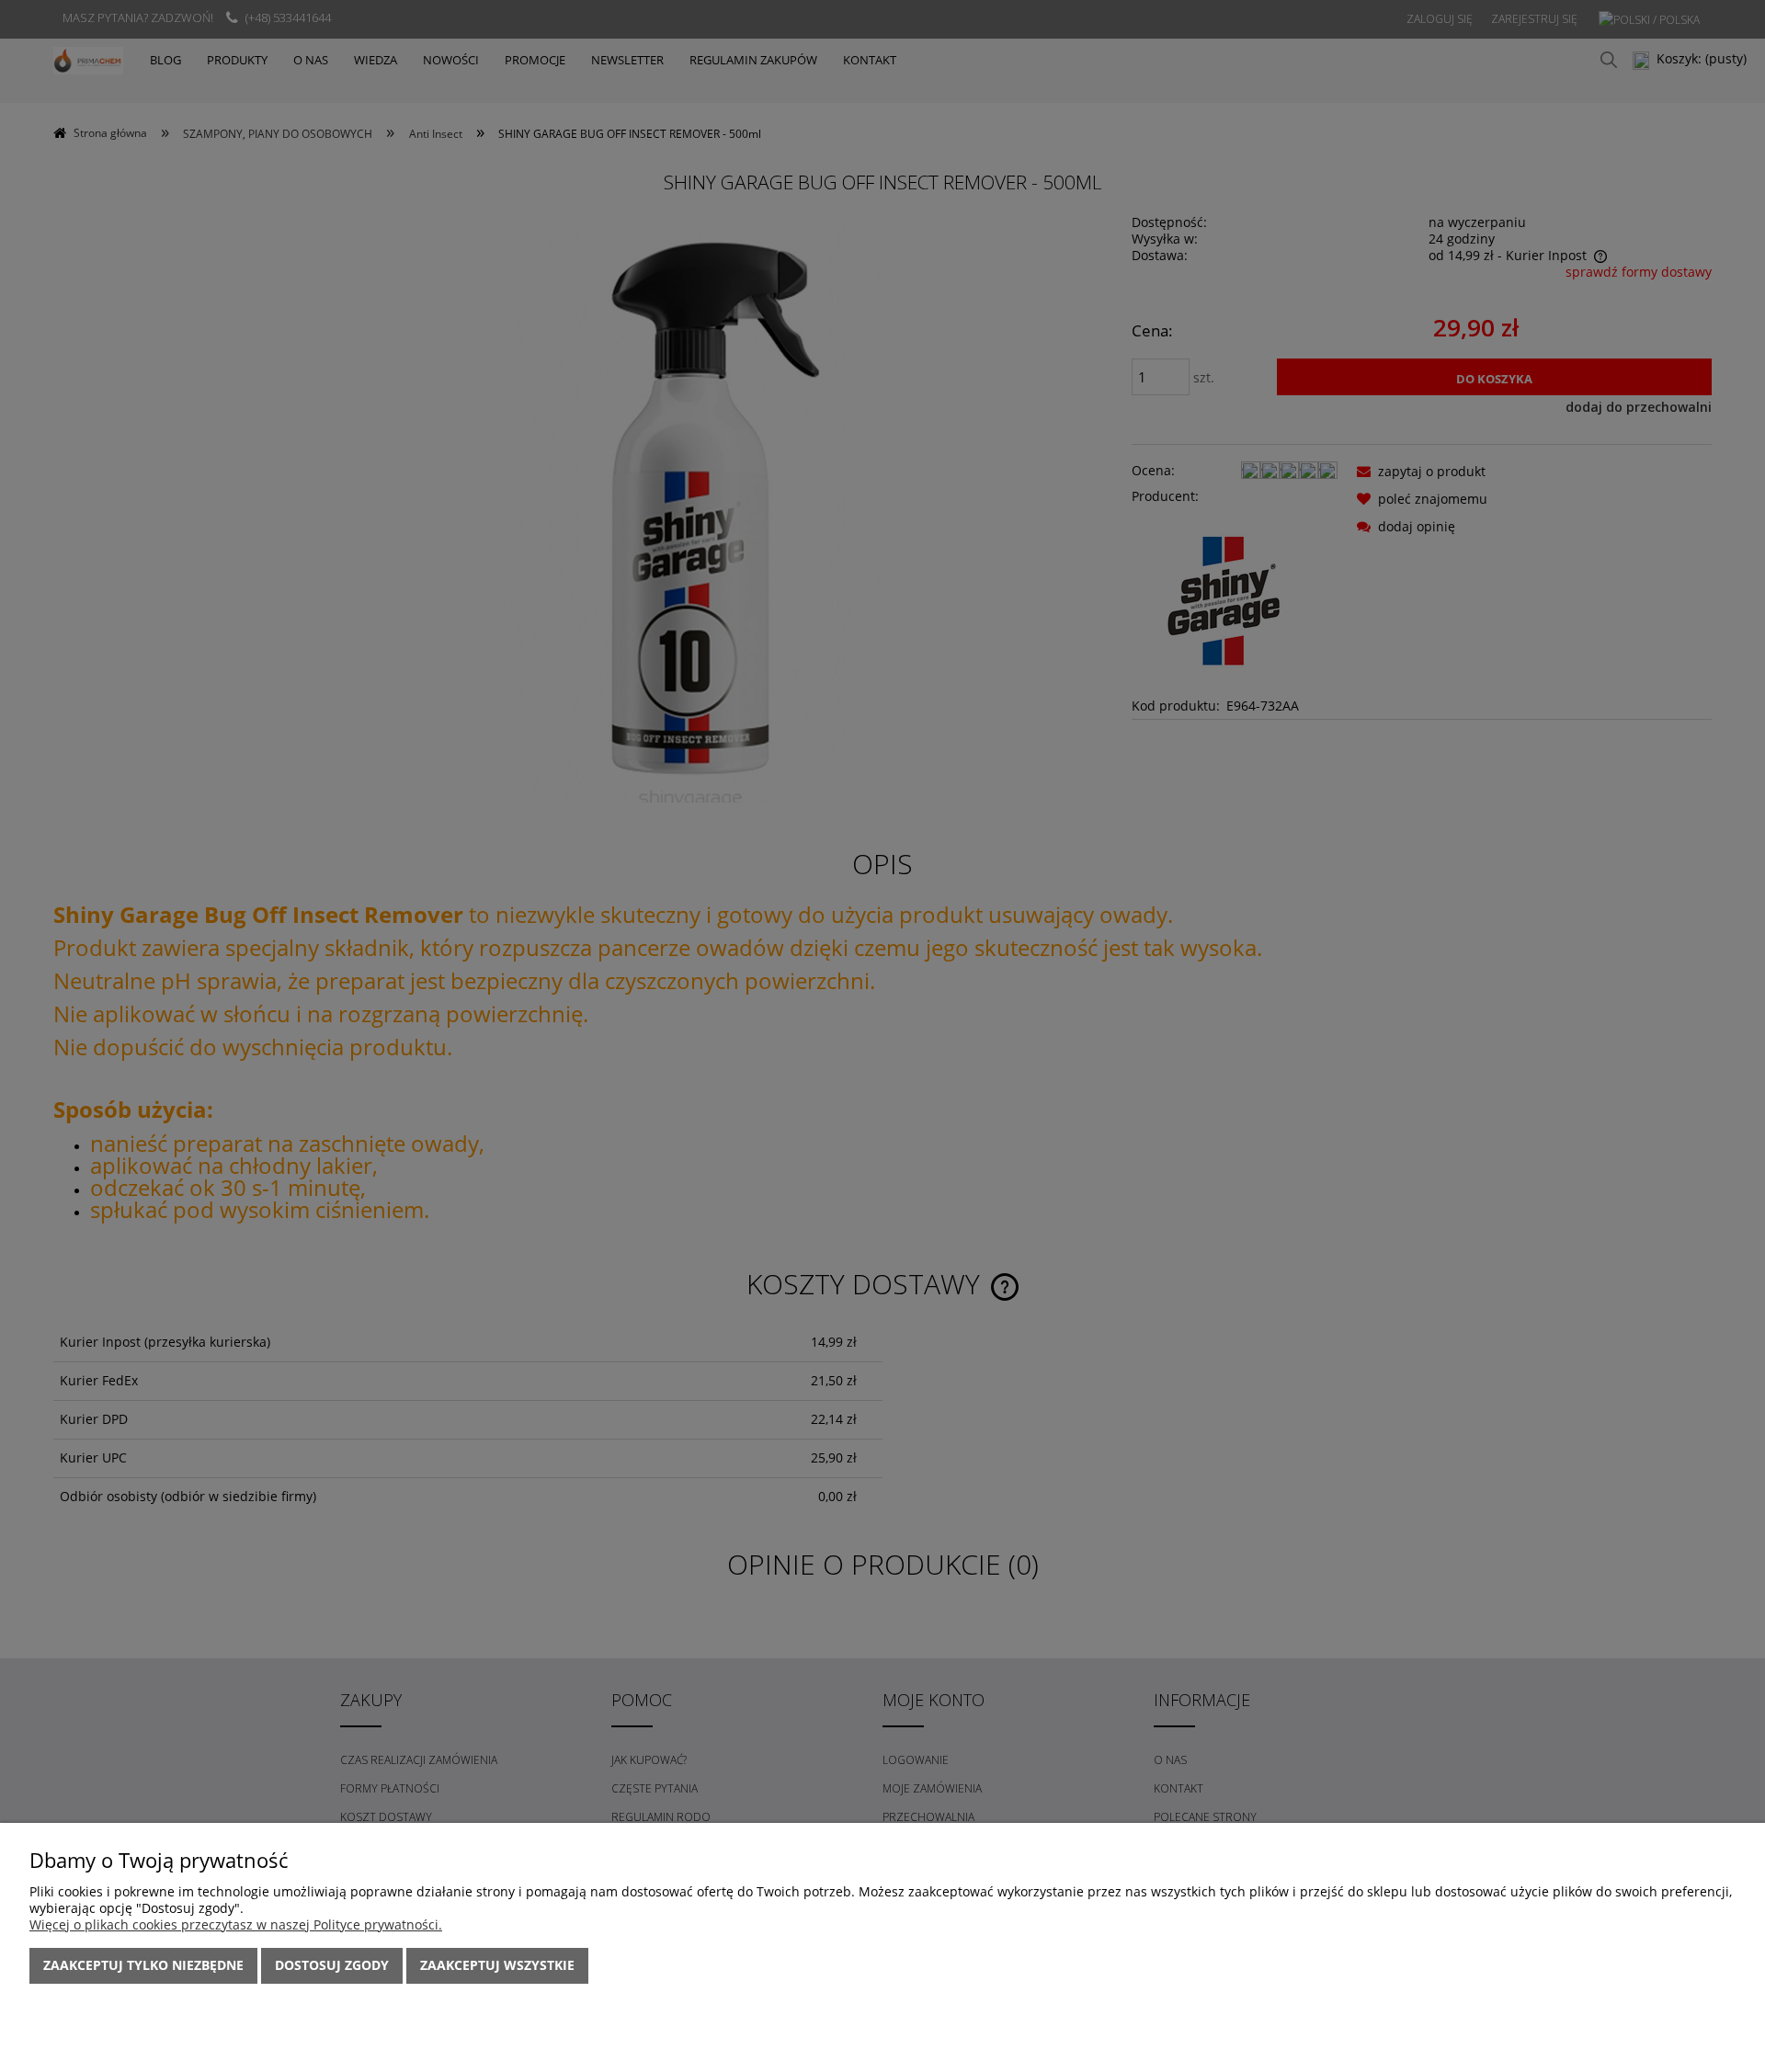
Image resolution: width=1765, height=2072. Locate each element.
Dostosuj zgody (332, 1965)
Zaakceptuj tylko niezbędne (143, 1965)
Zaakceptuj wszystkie (497, 1965)
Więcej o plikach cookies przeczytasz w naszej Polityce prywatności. (236, 1924)
